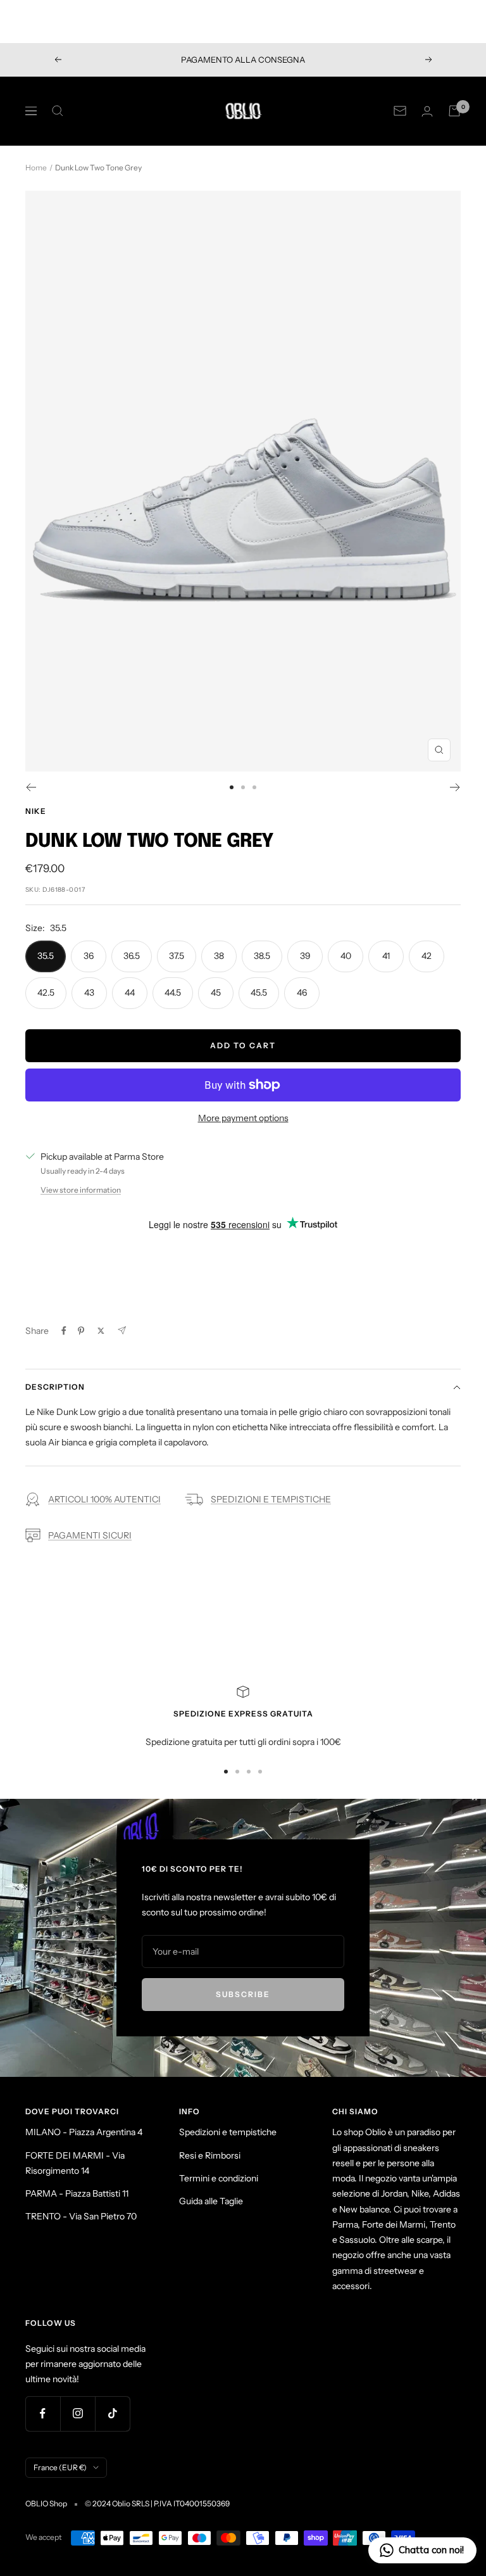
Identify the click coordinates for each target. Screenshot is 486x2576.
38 (219, 956)
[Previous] (31, 787)
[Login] (427, 111)
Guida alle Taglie (211, 2201)
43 (89, 993)
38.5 (262, 956)
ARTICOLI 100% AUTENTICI (104, 1499)
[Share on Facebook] (64, 1331)
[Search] (58, 111)
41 (386, 956)
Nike (36, 811)
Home (36, 168)
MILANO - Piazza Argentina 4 (84, 2132)
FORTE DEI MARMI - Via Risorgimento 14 (75, 2163)
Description (55, 1387)
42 (427, 956)
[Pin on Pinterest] (81, 1331)
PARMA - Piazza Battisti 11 (77, 2193)
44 (130, 993)
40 (346, 956)
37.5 (177, 956)
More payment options (243, 1118)
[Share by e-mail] (122, 1330)
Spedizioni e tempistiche (228, 2132)
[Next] (455, 787)
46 (302, 993)
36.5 (132, 956)
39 (305, 956)
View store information (81, 1190)
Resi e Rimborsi (210, 2155)
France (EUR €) (60, 2467)
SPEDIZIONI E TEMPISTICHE (271, 1499)
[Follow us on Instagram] (78, 2414)
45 (216, 993)
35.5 (46, 956)
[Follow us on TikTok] (112, 2414)
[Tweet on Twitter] (101, 1331)
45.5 (259, 993)
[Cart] (454, 111)
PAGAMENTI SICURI (90, 1535)
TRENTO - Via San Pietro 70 (81, 2216)
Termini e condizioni (219, 2178)
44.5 (173, 993)
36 (89, 956)
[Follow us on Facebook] (43, 2414)
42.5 (46, 993)
